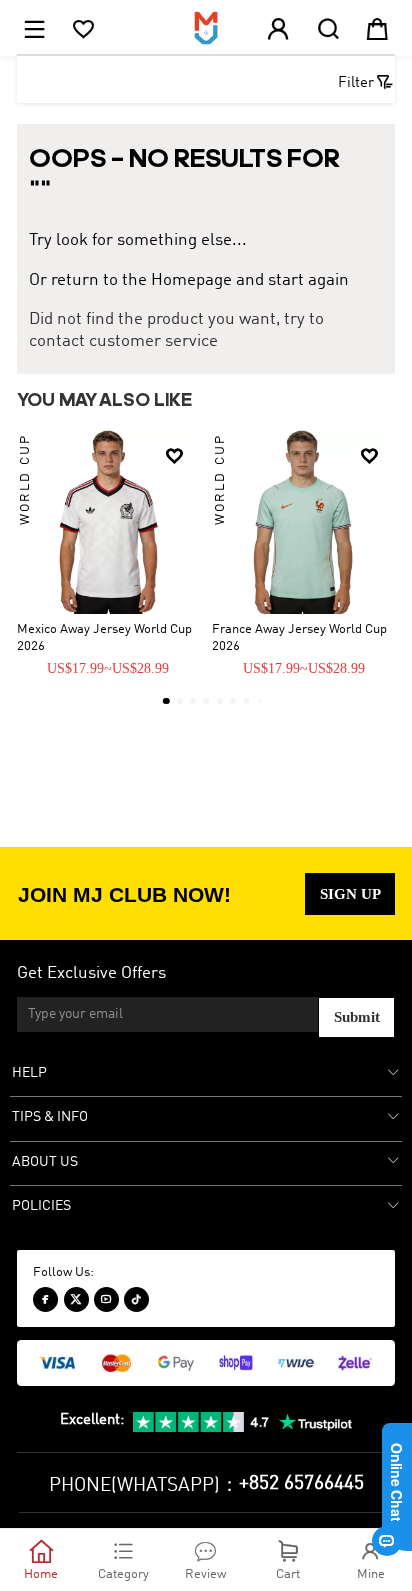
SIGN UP (350, 894)
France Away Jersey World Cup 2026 (299, 638)
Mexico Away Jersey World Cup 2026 (104, 638)
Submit (357, 1017)
